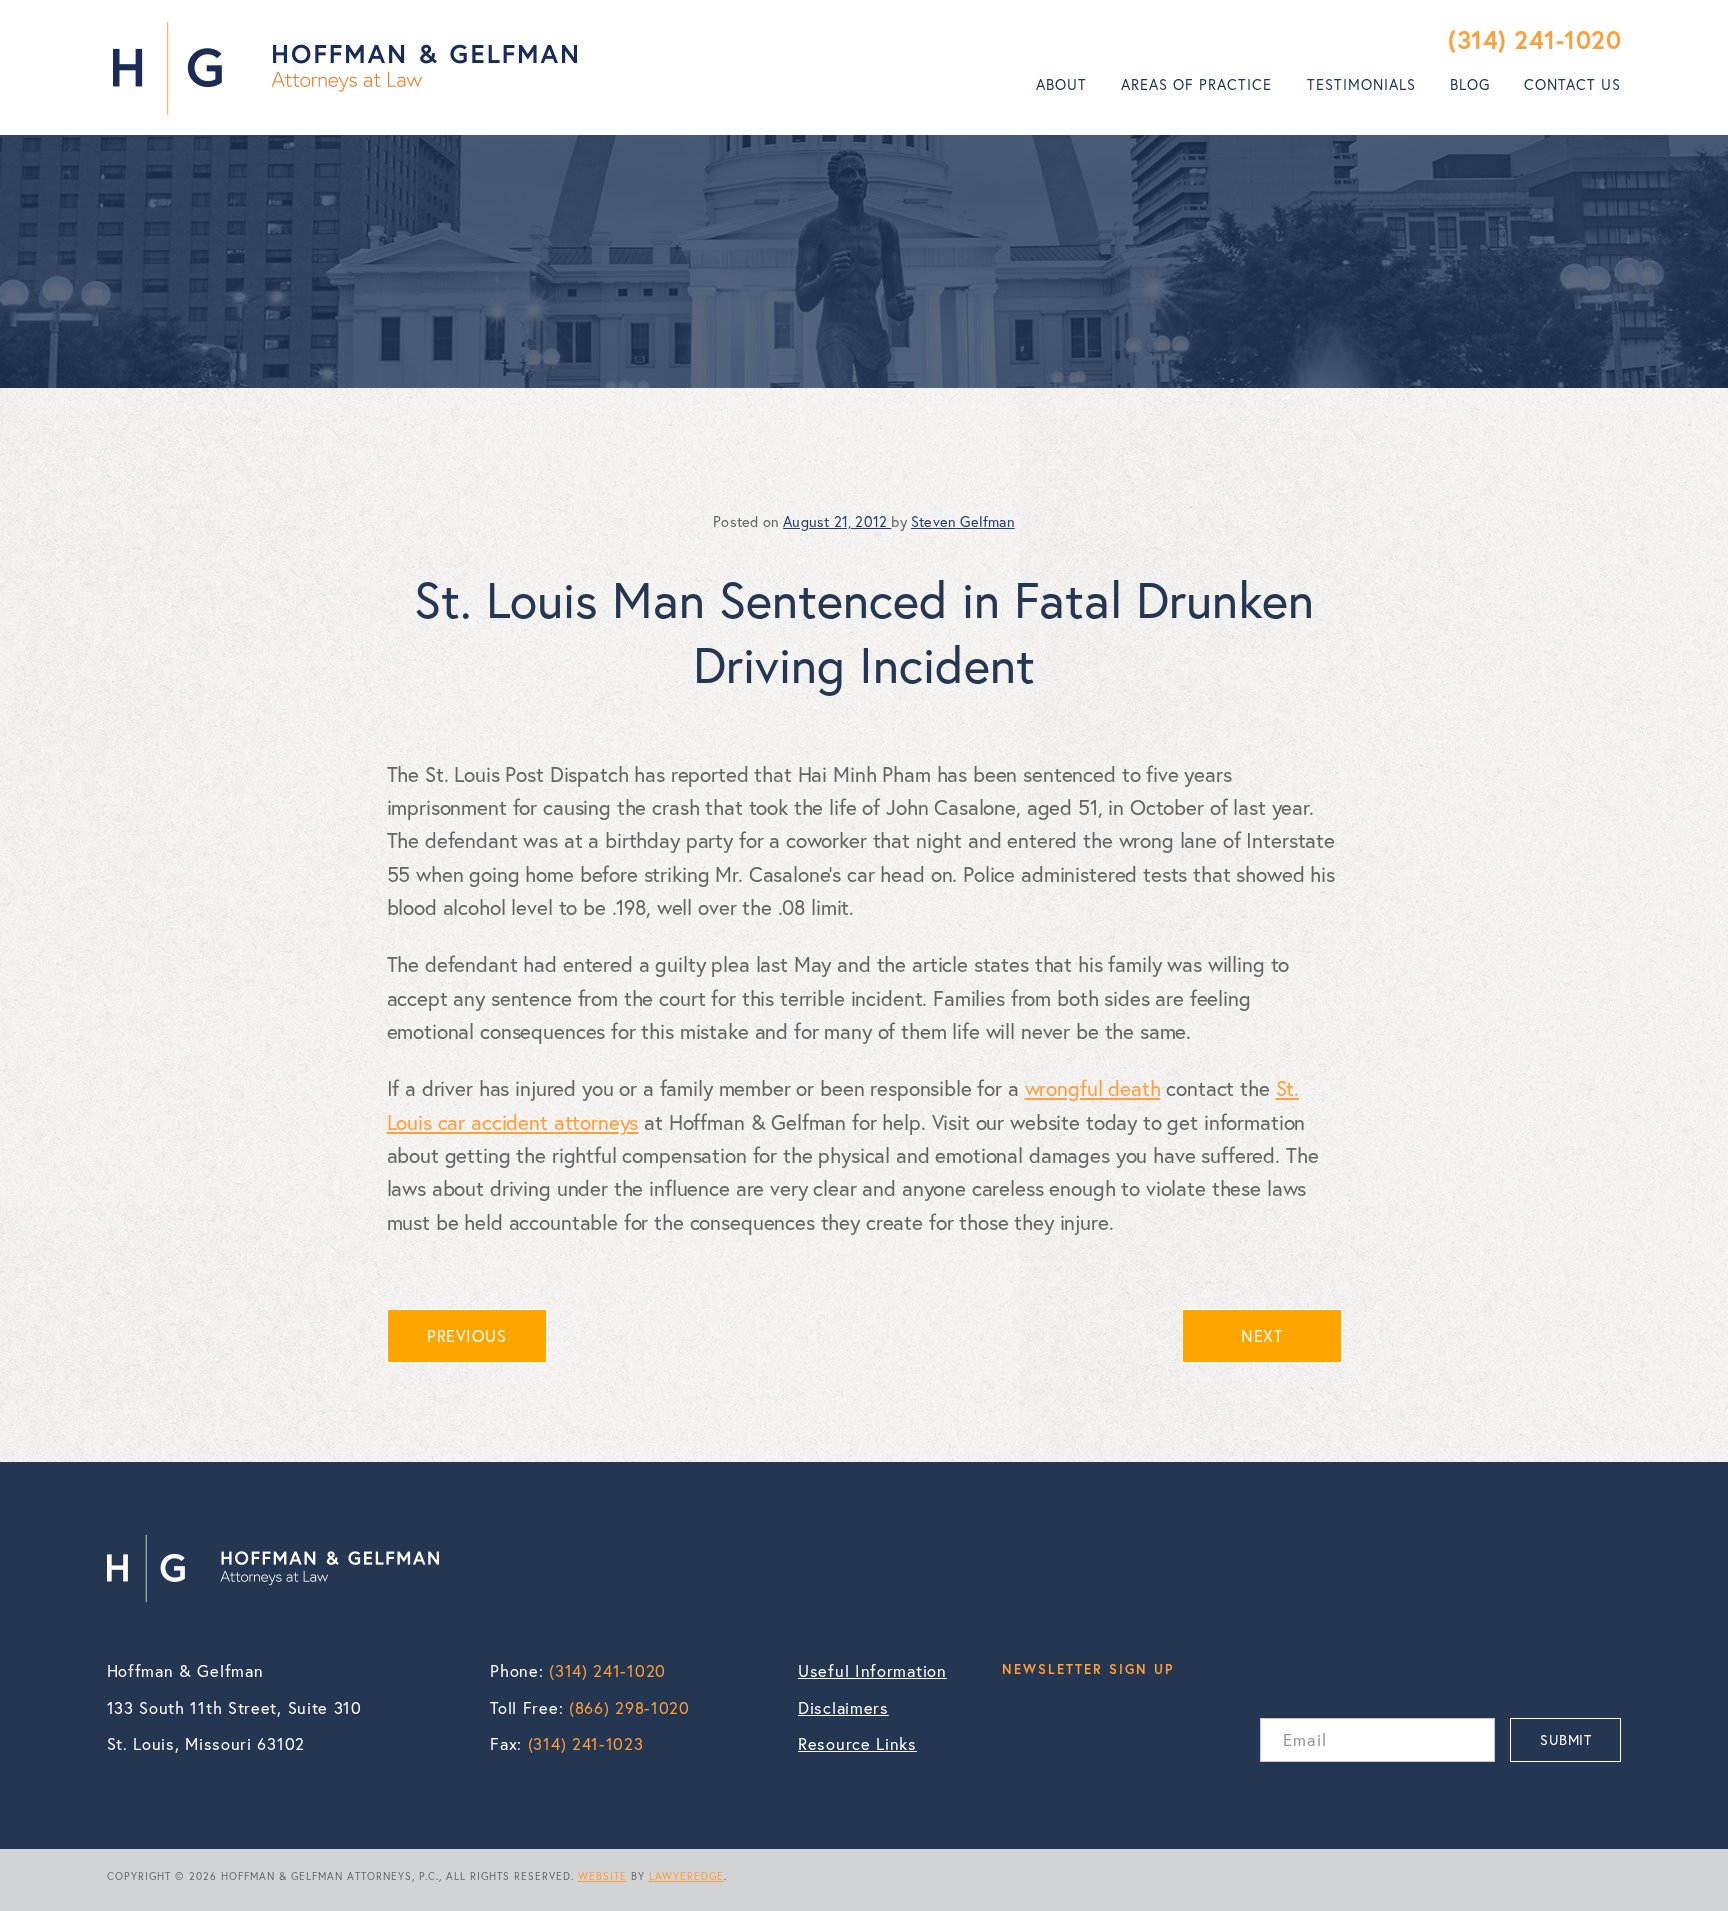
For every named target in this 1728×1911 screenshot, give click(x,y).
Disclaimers (843, 1708)
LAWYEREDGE (686, 1876)
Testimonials (1361, 84)
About (1061, 84)
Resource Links (857, 1744)
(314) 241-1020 (1534, 39)
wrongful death (1093, 1088)
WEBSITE (602, 1876)
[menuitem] (1061, 85)
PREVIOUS (466, 1336)
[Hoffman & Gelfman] (345, 68)
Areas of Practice (1196, 84)
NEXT (1261, 1336)
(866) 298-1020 (629, 1708)
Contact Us (1572, 84)
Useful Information (872, 1671)
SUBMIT (1565, 1739)
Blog (1470, 84)
